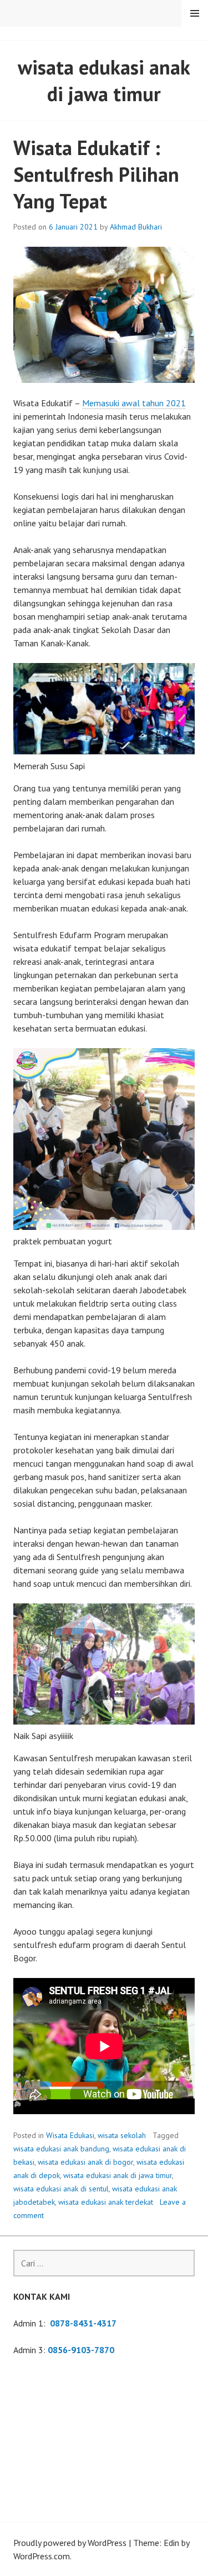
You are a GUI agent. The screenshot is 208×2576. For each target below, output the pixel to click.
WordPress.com (42, 2556)
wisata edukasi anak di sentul (61, 2189)
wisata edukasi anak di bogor (85, 2162)
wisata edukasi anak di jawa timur (118, 2175)
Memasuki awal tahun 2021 (134, 403)
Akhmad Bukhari (136, 227)
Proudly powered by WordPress (70, 2543)
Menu (195, 13)
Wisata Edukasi (70, 2135)
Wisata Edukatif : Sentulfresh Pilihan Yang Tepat (96, 174)
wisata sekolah (122, 2135)
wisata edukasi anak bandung (61, 2149)
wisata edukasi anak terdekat (106, 2202)
